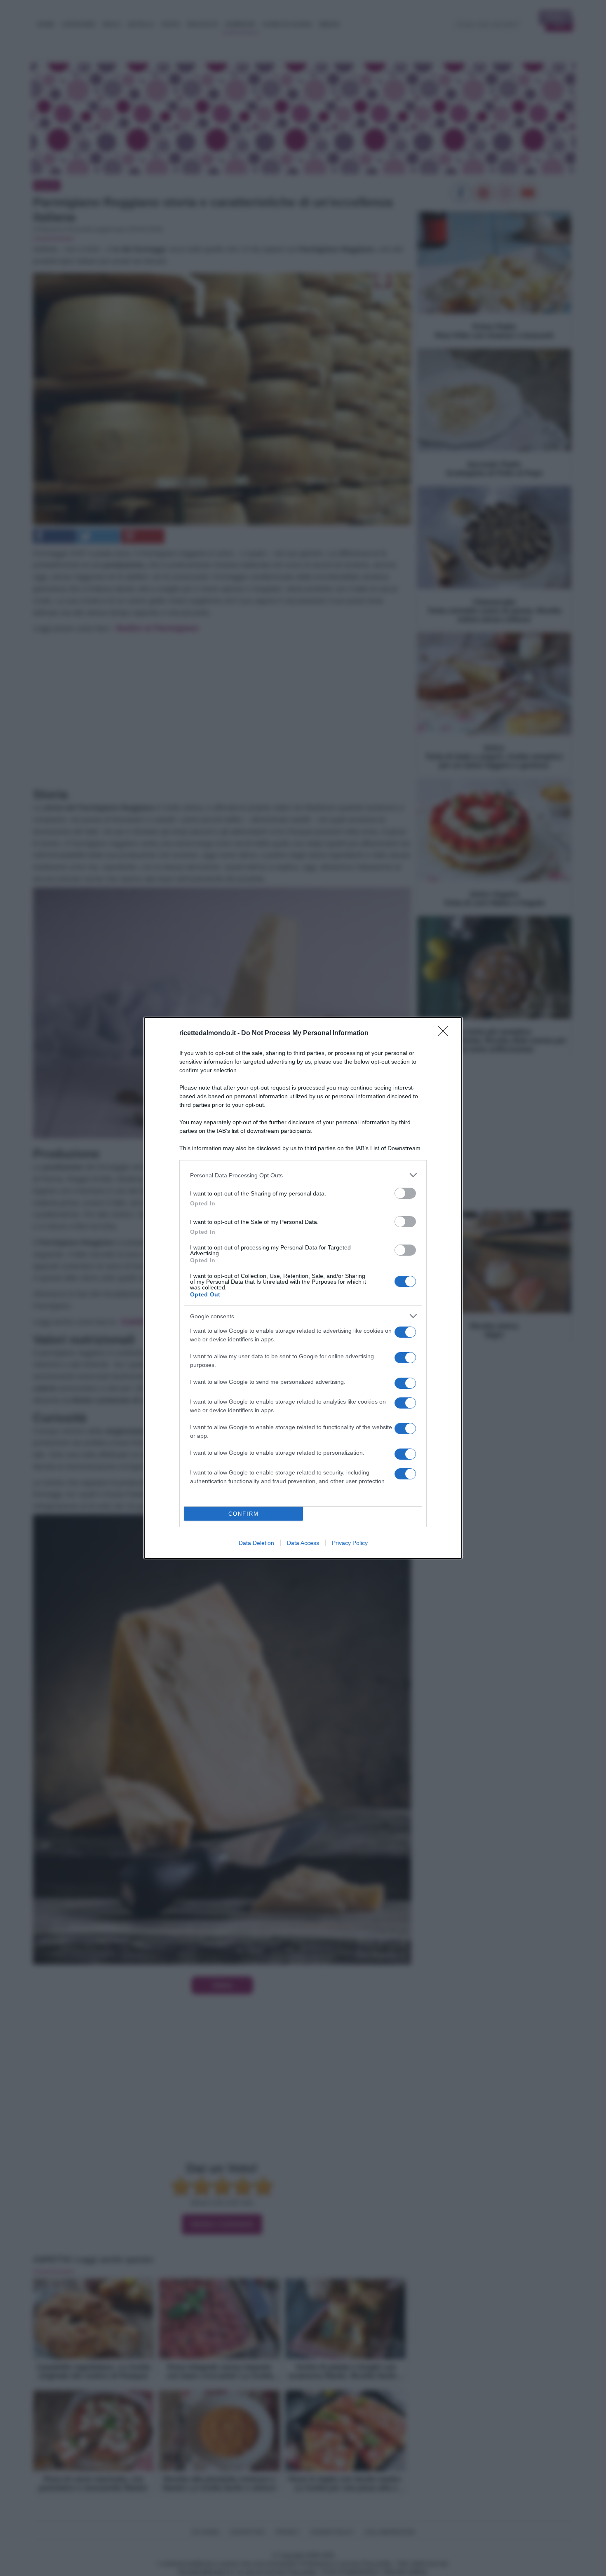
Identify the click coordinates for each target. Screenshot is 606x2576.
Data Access (303, 1543)
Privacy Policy (350, 1543)
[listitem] (303, 1175)
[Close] (446, 1034)
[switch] (405, 1193)
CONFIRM (244, 1514)
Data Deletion (256, 1543)
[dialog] (303, 1288)
